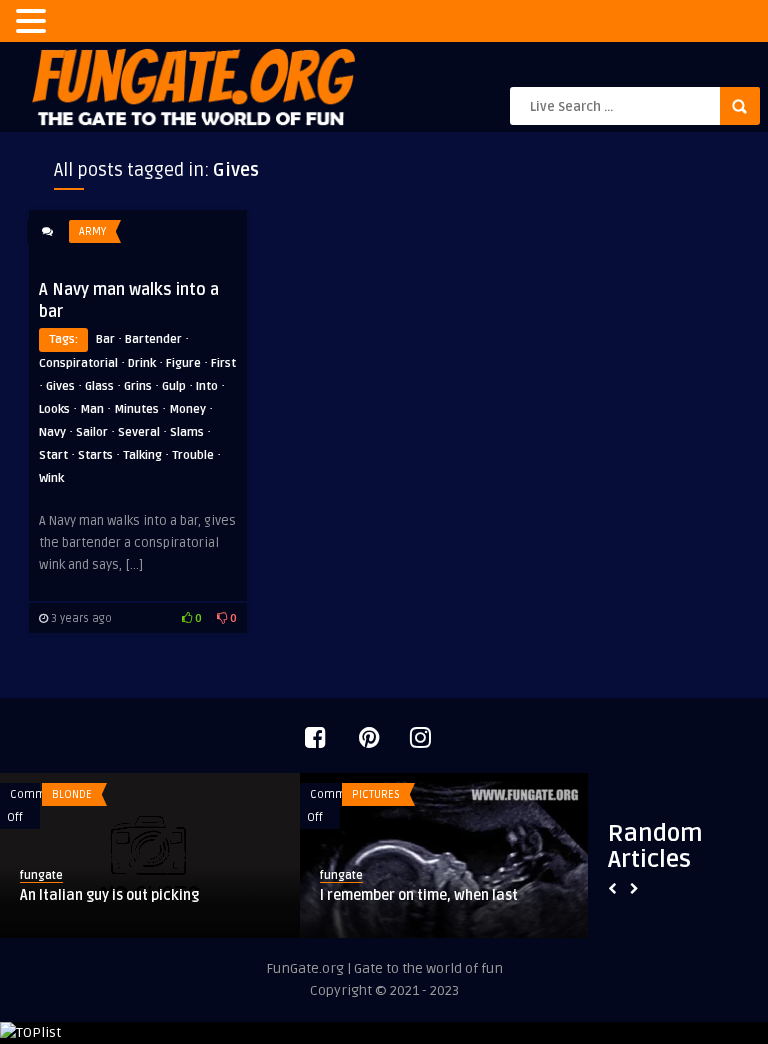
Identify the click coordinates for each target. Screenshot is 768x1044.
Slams (187, 432)
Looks (54, 409)
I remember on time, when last (419, 895)
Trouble (193, 455)
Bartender (153, 339)
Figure (183, 363)
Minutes (136, 409)
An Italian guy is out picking (109, 895)
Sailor (92, 432)
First (223, 363)
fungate (41, 875)
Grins (138, 386)
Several (139, 432)
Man (92, 409)
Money (187, 409)
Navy (52, 432)
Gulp (174, 386)
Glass (99, 386)
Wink (51, 478)
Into (207, 386)
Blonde (72, 794)
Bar (105, 339)
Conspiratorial (78, 363)
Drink (142, 363)
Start (53, 455)
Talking (142, 455)
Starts (95, 455)
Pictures (376, 794)
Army (92, 231)
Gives (60, 386)
